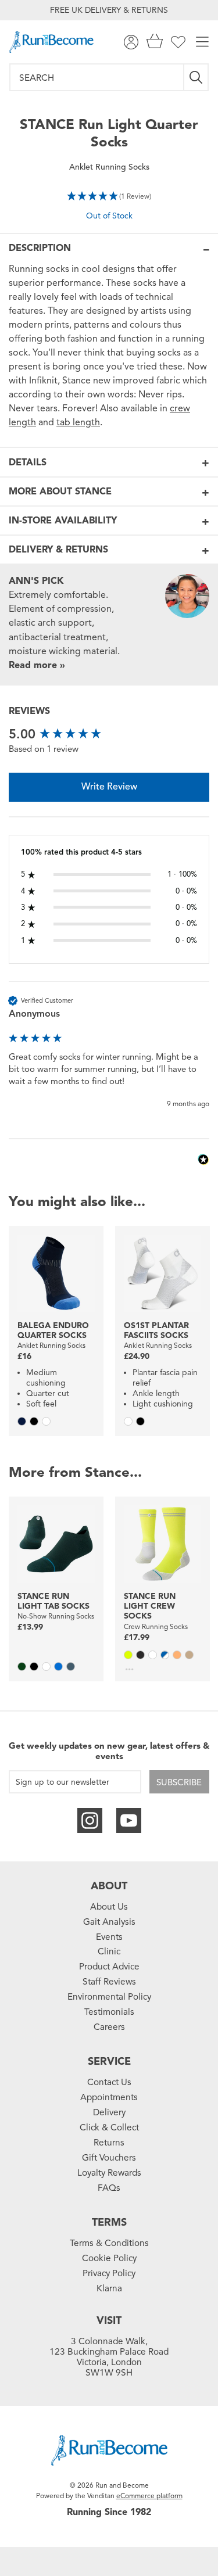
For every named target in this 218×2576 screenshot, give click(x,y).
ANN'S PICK (36, 581)
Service (109, 2061)
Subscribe (179, 1782)
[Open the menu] (202, 42)
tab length (78, 422)
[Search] (196, 77)
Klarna (109, 2288)
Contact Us (109, 2082)
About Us (109, 1907)
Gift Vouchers (109, 2158)
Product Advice (109, 1967)
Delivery (109, 2112)
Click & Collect (109, 2127)
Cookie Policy (109, 2258)
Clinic (109, 1951)
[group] (109, 735)
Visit (109, 2320)
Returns (109, 2143)
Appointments (109, 2097)
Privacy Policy (109, 2273)
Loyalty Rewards (109, 2173)
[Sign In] (131, 42)
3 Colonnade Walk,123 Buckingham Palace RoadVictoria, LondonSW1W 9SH (109, 2357)
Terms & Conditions (109, 2243)
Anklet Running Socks (109, 167)
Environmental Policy (109, 1997)
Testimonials (109, 2012)
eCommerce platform (149, 2496)
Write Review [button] (109, 787)
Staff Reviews (109, 1982)
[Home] (51, 42)
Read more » (37, 665)
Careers (109, 2027)
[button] (109, 195)
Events (109, 1937)
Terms (109, 2222)
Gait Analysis (109, 1922)
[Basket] (155, 42)
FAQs (109, 2188)
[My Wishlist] (178, 42)
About (109, 1886)
